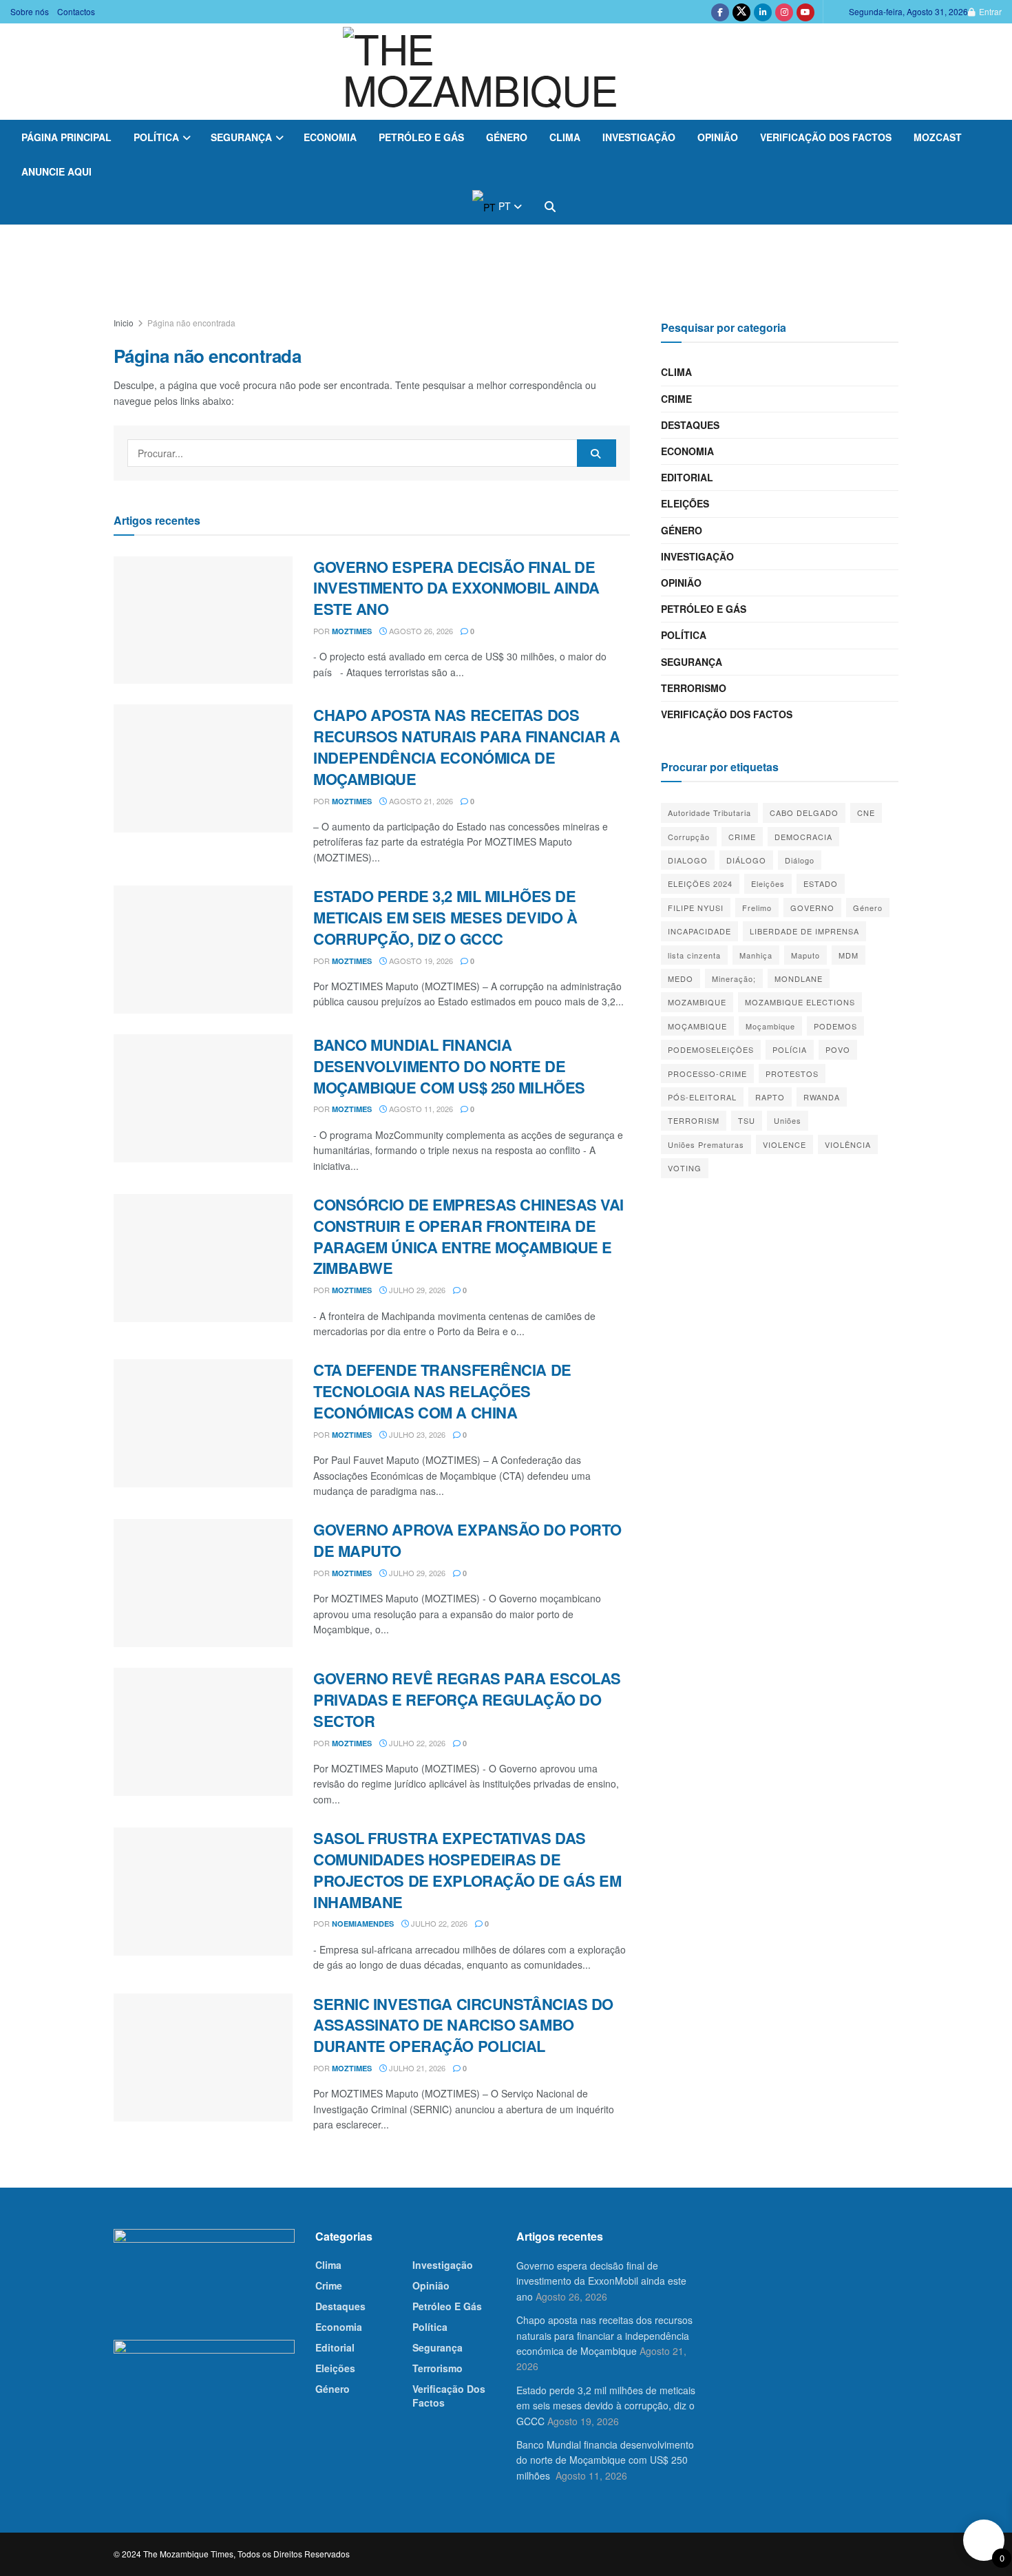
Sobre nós (30, 11)
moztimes (352, 631)
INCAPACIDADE (699, 931)
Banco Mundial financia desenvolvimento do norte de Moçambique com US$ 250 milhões (451, 1066)
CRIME (742, 837)
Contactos (76, 11)
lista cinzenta (694, 955)
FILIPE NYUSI (696, 908)
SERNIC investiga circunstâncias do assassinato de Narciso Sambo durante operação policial (463, 2025)
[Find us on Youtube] (805, 12)
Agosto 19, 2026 (420, 961)
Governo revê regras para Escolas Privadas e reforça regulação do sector (467, 1699)
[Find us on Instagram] (784, 12)
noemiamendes (363, 1924)
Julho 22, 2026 (416, 1743)
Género (507, 137)
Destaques (690, 425)
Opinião (718, 137)
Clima (565, 137)
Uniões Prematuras (706, 1144)
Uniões (788, 1120)
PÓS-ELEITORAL (702, 1097)
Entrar (989, 11)
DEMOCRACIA (803, 837)
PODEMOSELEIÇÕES (711, 1049)
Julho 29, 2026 (416, 1290)
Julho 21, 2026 (416, 2068)
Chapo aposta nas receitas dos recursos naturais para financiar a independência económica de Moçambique (467, 746)
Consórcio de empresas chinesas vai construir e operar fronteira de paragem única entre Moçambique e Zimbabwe (468, 1236)
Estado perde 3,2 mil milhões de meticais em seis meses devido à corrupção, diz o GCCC (445, 917)
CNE (866, 813)
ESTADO (821, 883)
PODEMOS (835, 1026)
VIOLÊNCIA (848, 1144)
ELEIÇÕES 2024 (700, 883)
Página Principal (66, 137)
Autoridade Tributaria (709, 813)
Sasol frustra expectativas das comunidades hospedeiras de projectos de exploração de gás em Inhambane (467, 1870)
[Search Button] (550, 207)
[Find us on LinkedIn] (763, 12)
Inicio (124, 323)
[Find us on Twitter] (741, 12)
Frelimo (757, 908)
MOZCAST (938, 137)
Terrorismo (694, 688)
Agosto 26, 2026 (420, 631)
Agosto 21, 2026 (420, 801)
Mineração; (734, 978)
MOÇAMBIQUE (697, 1026)
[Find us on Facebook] (720, 12)
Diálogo (800, 860)
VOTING (685, 1168)
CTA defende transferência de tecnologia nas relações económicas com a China (442, 1391)
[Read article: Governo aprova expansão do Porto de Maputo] (203, 1583)
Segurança (241, 137)
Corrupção (689, 837)
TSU (747, 1120)
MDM (848, 955)
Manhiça (756, 955)
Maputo (805, 955)
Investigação (639, 137)
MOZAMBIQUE (697, 1002)
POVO (838, 1049)
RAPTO (770, 1097)
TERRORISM (694, 1120)
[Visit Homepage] (506, 72)
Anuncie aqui (56, 171)
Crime (676, 399)
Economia (330, 137)
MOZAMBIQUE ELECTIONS (800, 1002)
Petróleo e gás (421, 137)
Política (156, 137)
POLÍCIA (790, 1049)
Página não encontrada (191, 323)
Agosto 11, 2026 (420, 1109)
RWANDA (822, 1097)
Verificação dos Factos (826, 137)
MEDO (681, 978)
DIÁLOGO (746, 860)
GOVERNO (812, 908)
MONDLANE (799, 978)
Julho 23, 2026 (416, 1434)
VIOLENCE (784, 1144)
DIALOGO (688, 860)
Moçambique (770, 1026)
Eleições (685, 503)
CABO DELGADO (804, 813)
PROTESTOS (792, 1074)
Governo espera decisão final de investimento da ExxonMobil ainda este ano (456, 588)
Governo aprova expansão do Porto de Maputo (467, 1540)
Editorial (687, 477)
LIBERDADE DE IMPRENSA (804, 931)
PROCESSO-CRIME (707, 1074)
